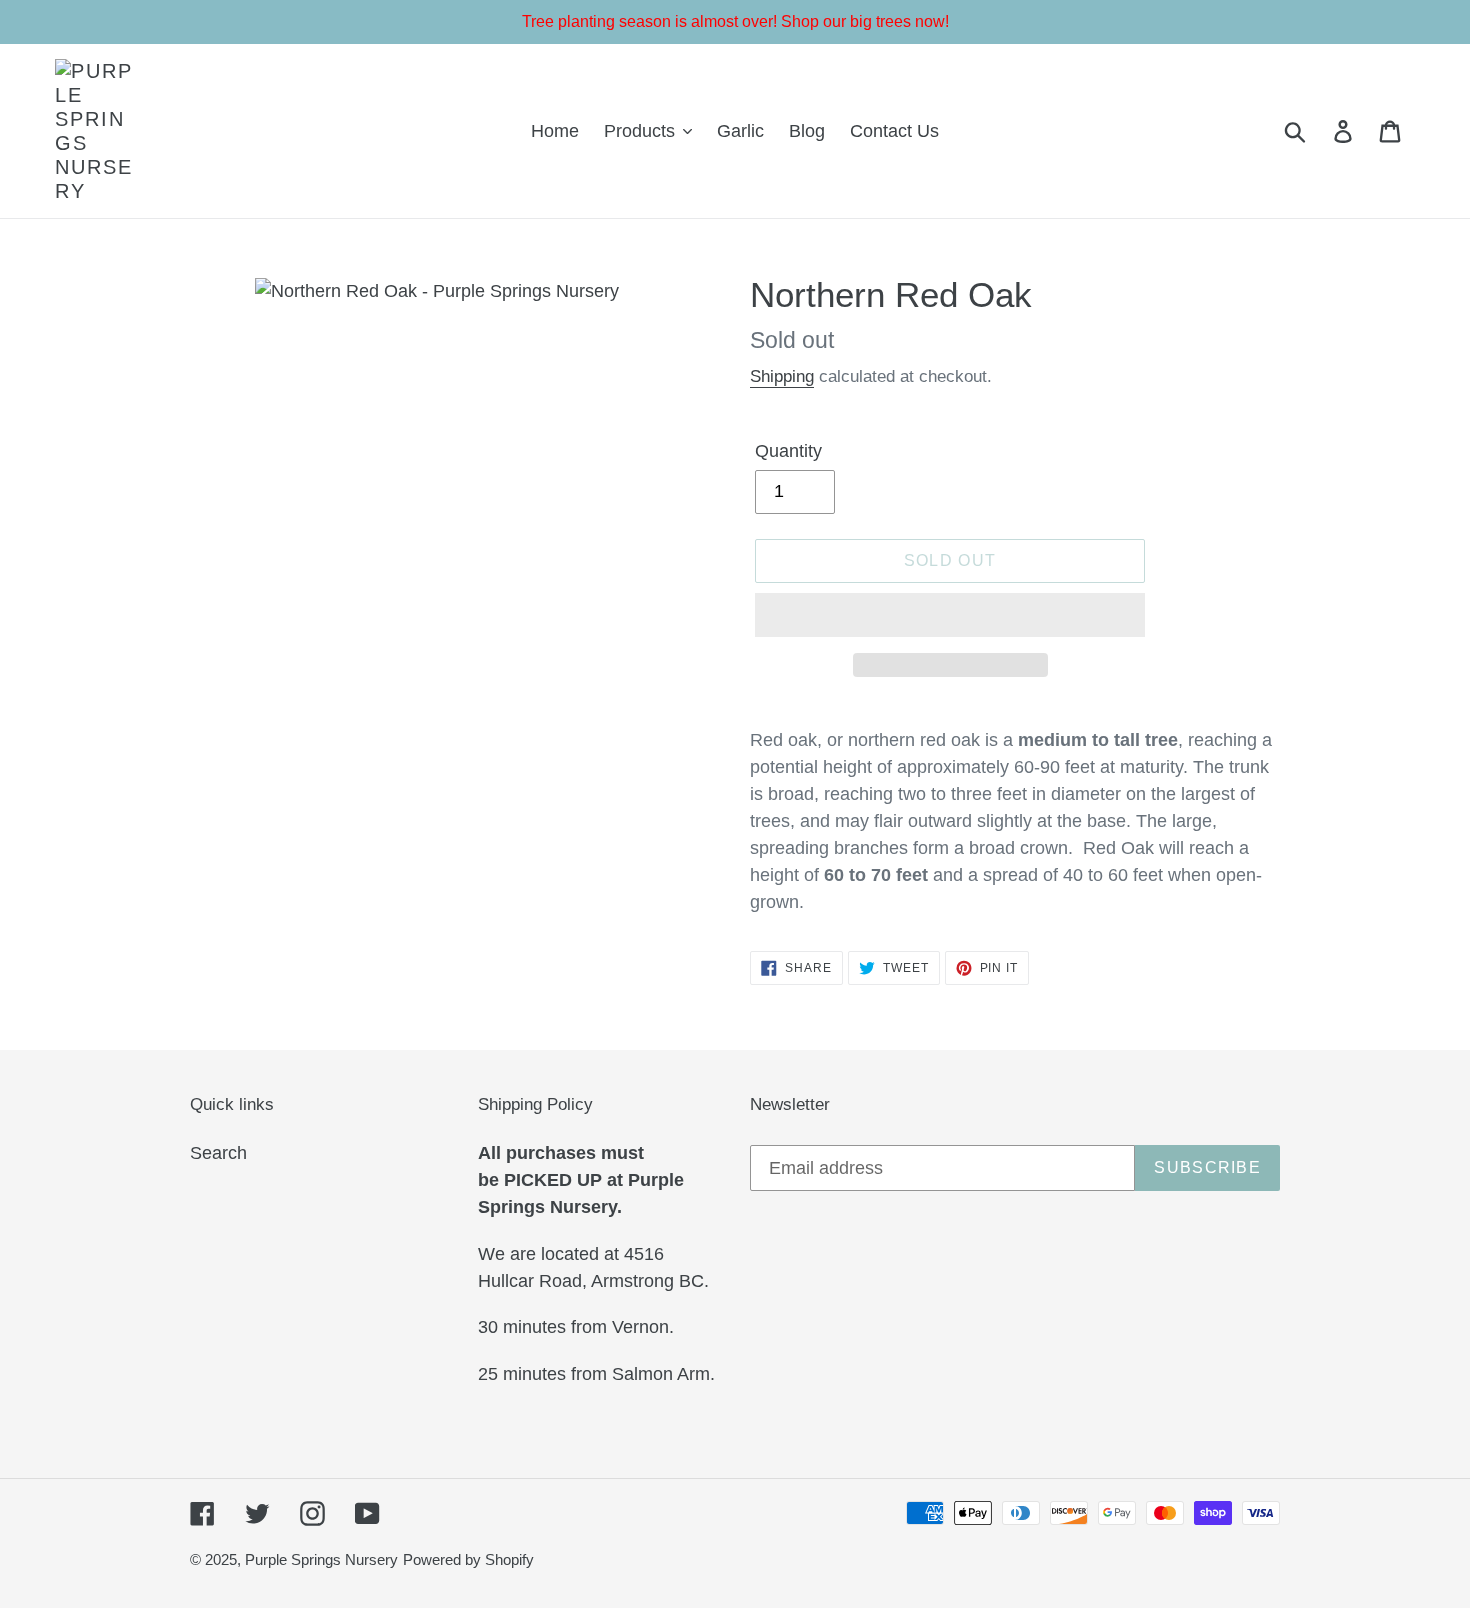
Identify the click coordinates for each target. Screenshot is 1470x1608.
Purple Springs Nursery (321, 1559)
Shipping (782, 376)
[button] (950, 615)
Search (218, 1153)
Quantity (788, 451)
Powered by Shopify (468, 1559)
